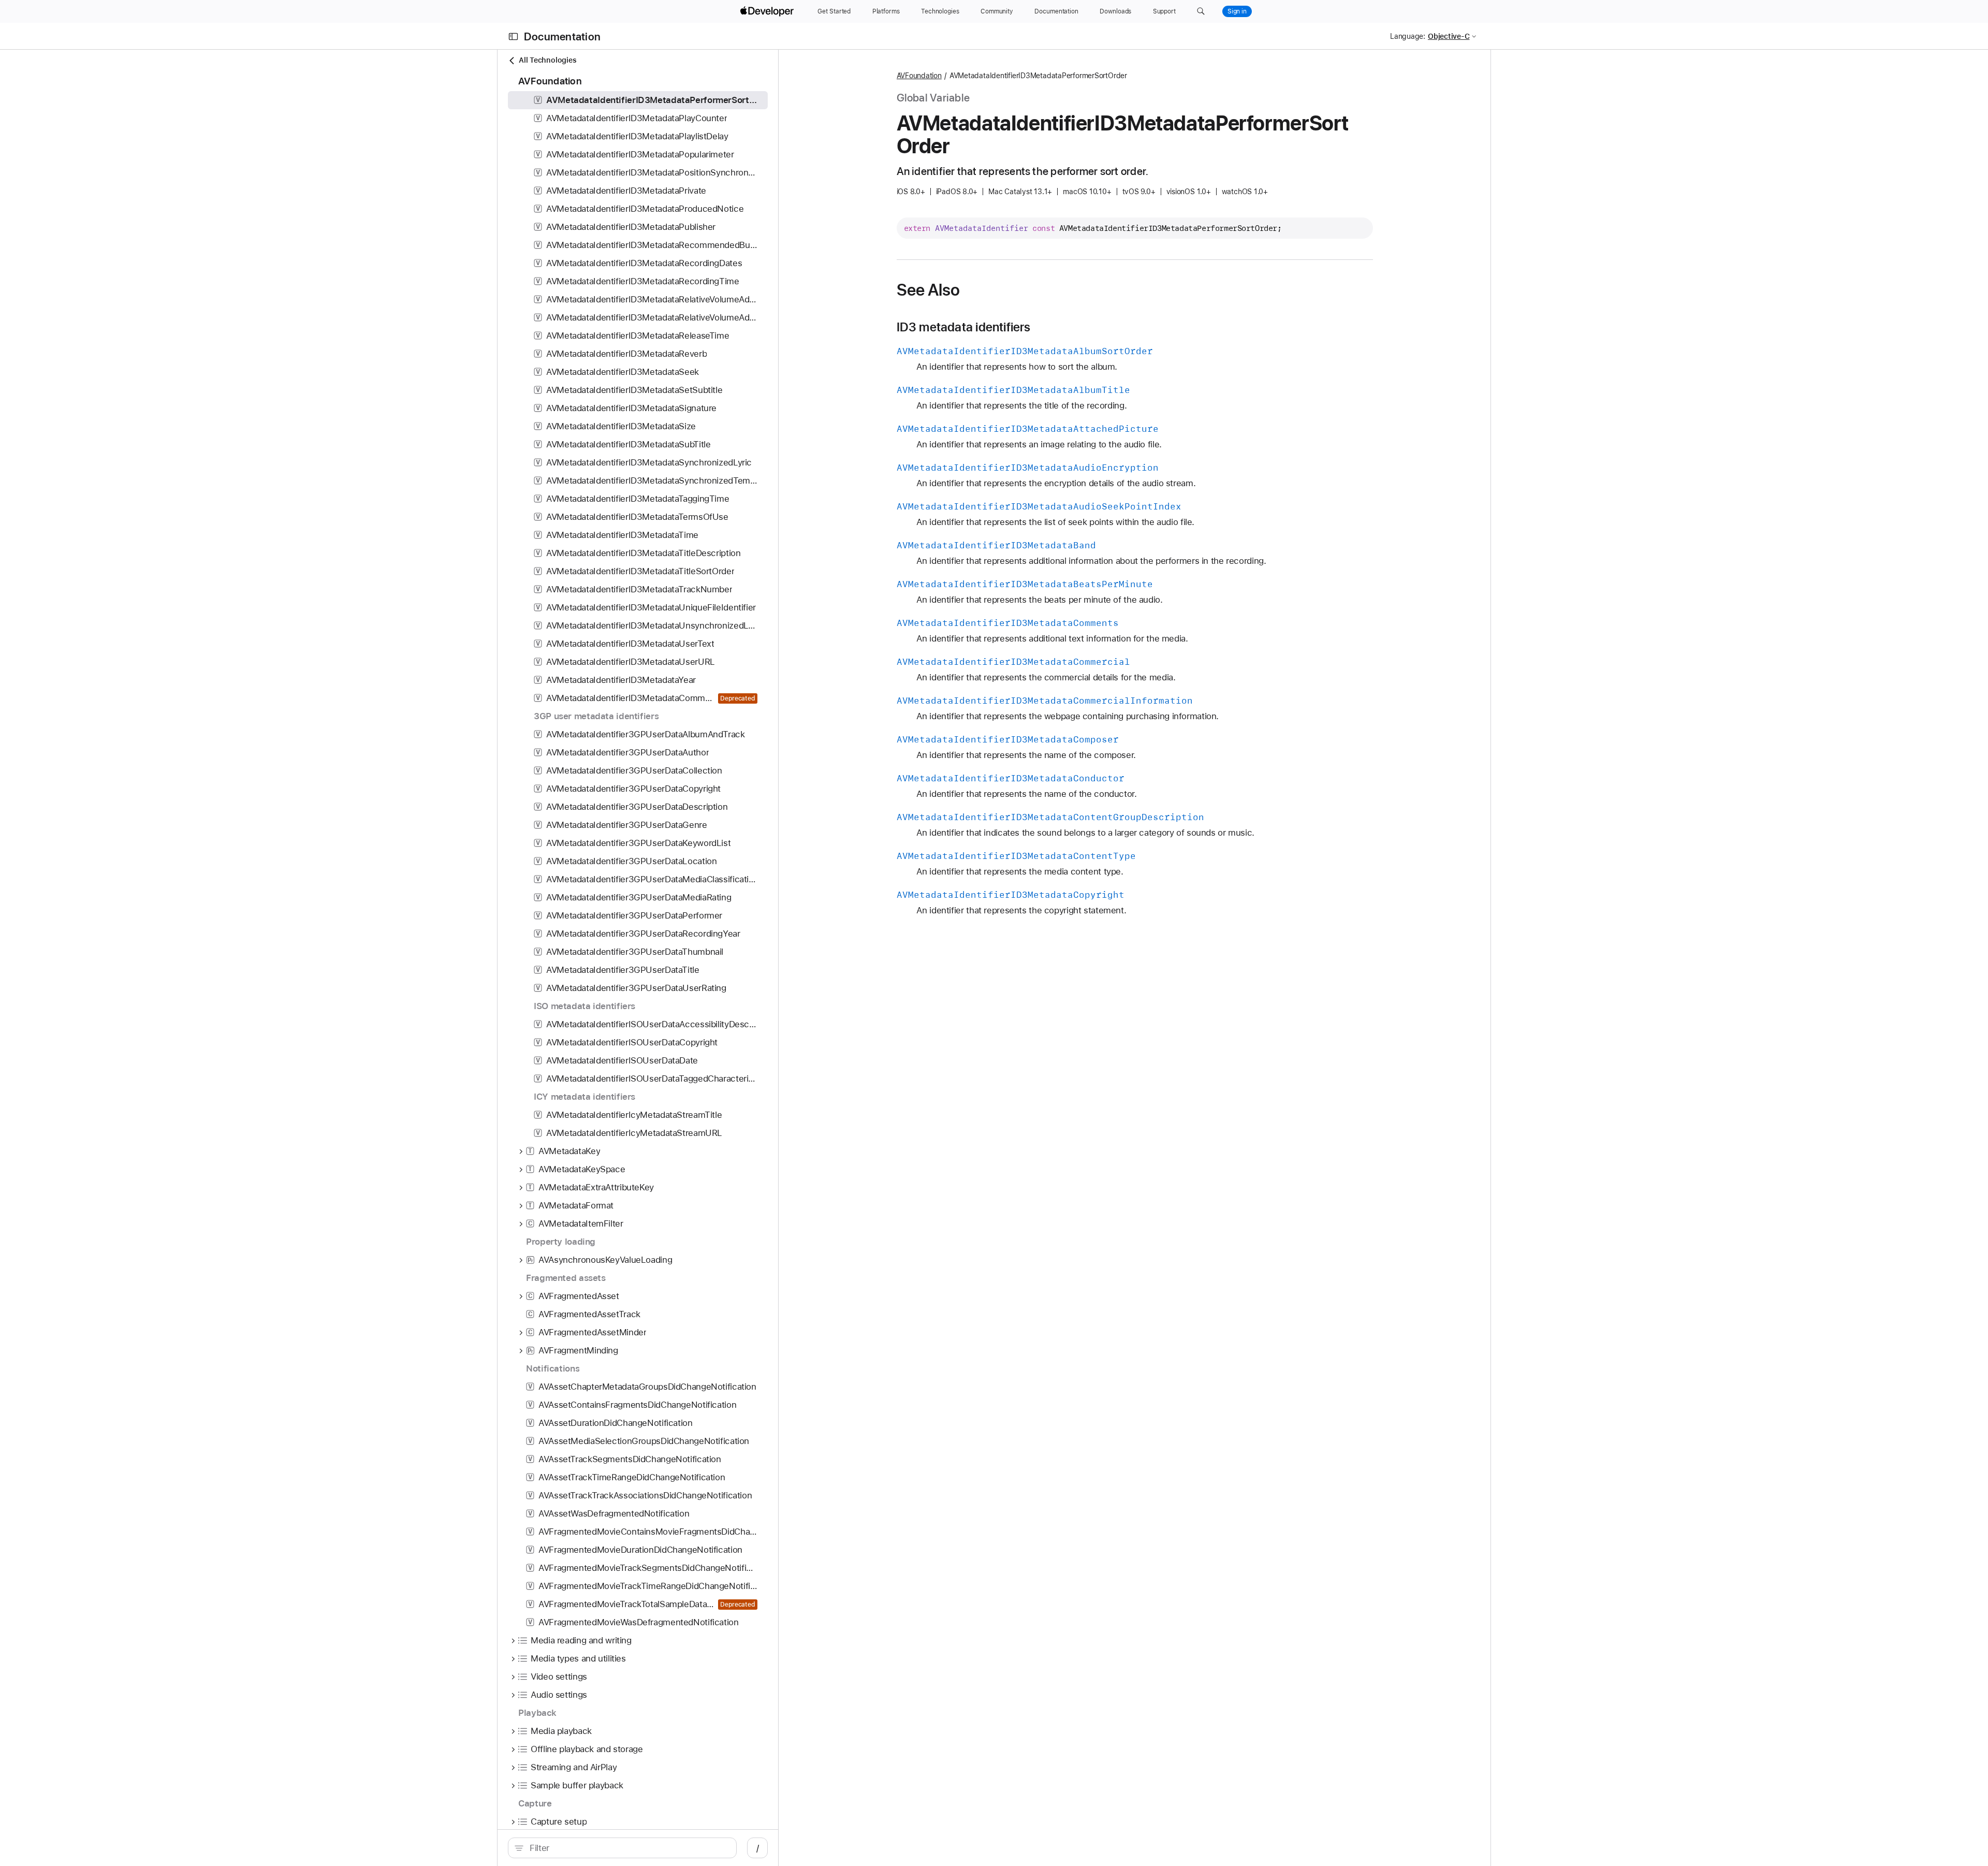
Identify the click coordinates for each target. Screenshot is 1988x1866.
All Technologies (547, 60)
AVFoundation (919, 76)
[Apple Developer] (768, 11)
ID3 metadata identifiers (964, 327)
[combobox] (628, 1848)
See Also (929, 290)
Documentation (562, 37)
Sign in (1237, 11)
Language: (1408, 36)
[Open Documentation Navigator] (513, 37)
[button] (1201, 11)
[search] (622, 1848)
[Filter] (628, 1848)
